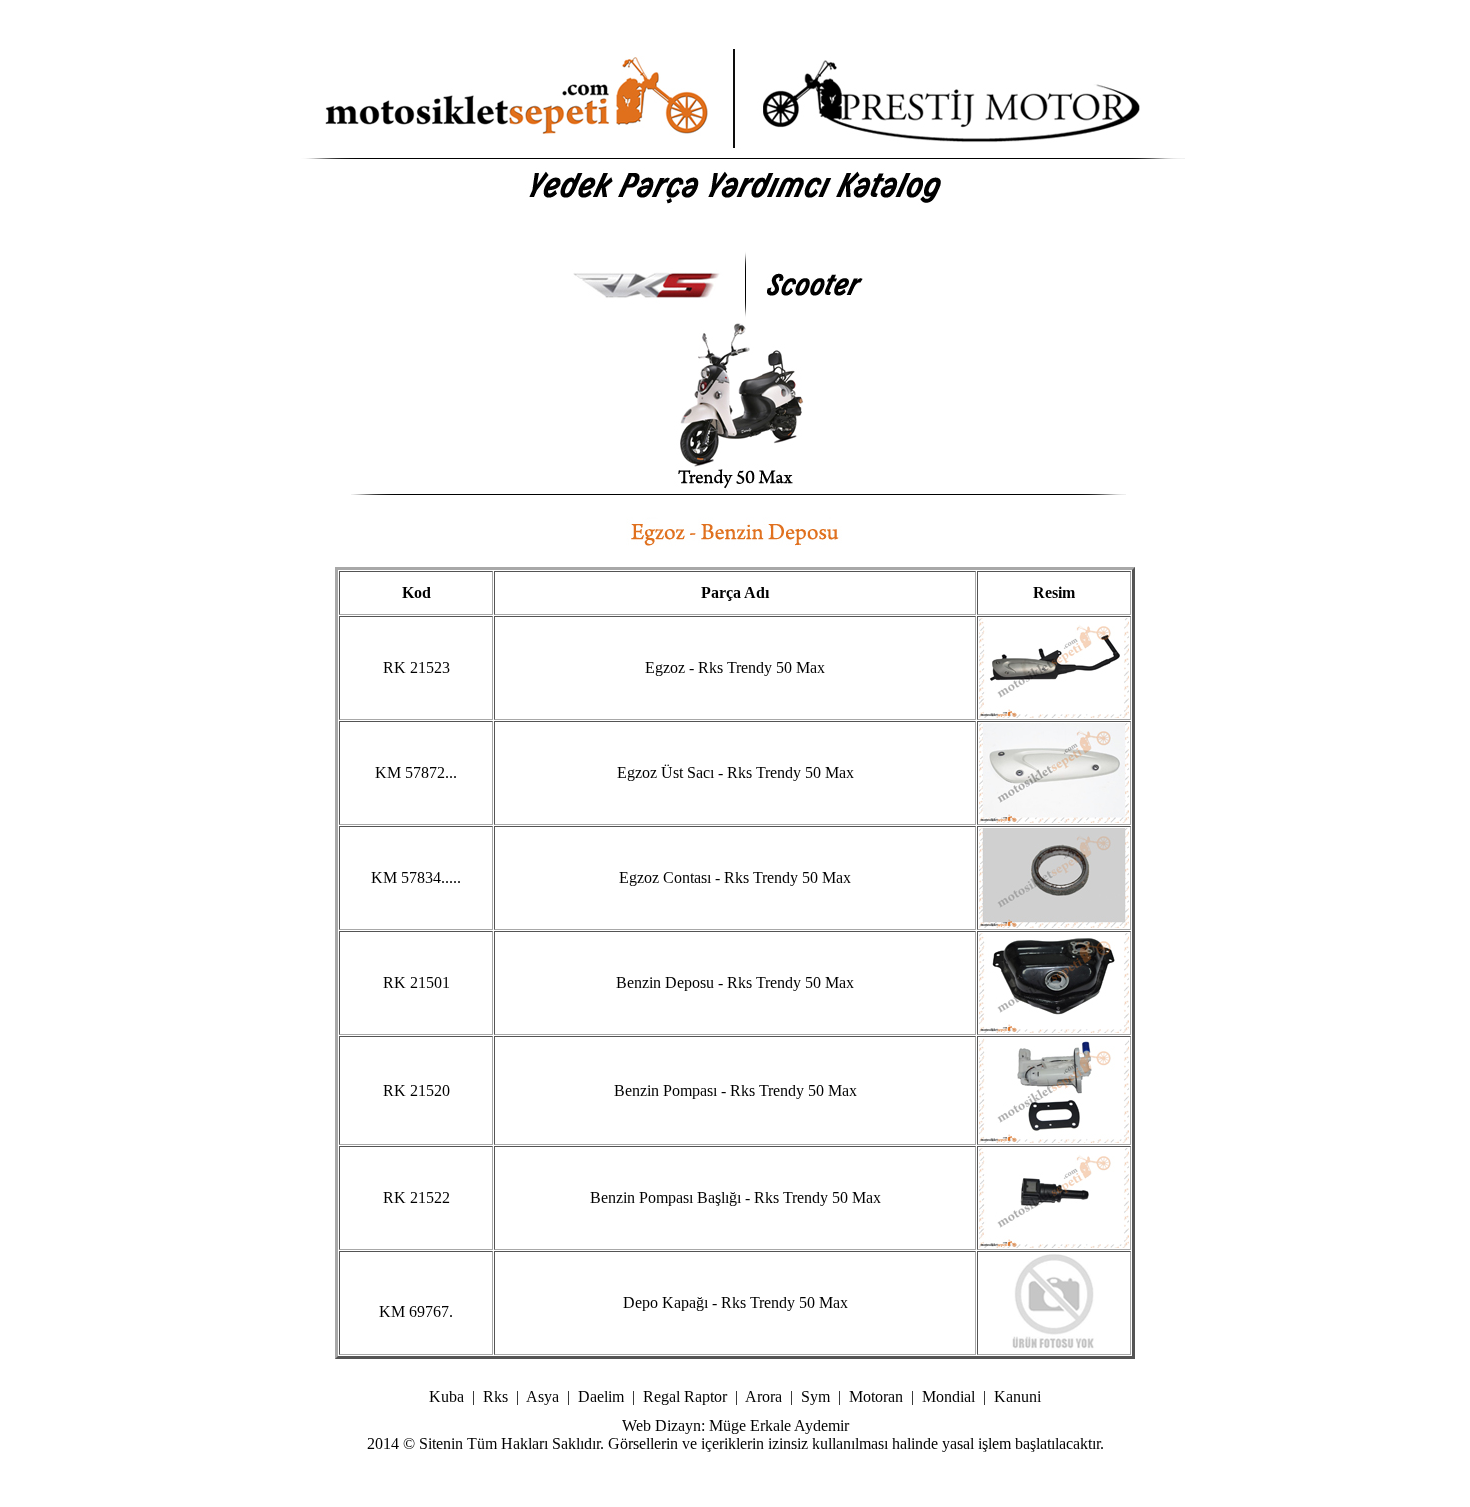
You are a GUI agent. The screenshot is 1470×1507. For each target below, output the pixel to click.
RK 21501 (416, 982)
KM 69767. (416, 1311)
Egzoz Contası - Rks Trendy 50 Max (735, 877)
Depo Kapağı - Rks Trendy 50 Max (735, 1302)
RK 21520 (416, 1090)
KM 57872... (416, 772)
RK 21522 (416, 1197)
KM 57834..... (416, 877)
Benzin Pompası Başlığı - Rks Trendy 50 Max (735, 1197)
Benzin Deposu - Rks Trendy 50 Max (735, 982)
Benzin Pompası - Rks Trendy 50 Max (735, 1090)
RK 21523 (416, 667)
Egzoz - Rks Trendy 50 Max (735, 667)
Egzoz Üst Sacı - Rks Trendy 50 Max (735, 772)
